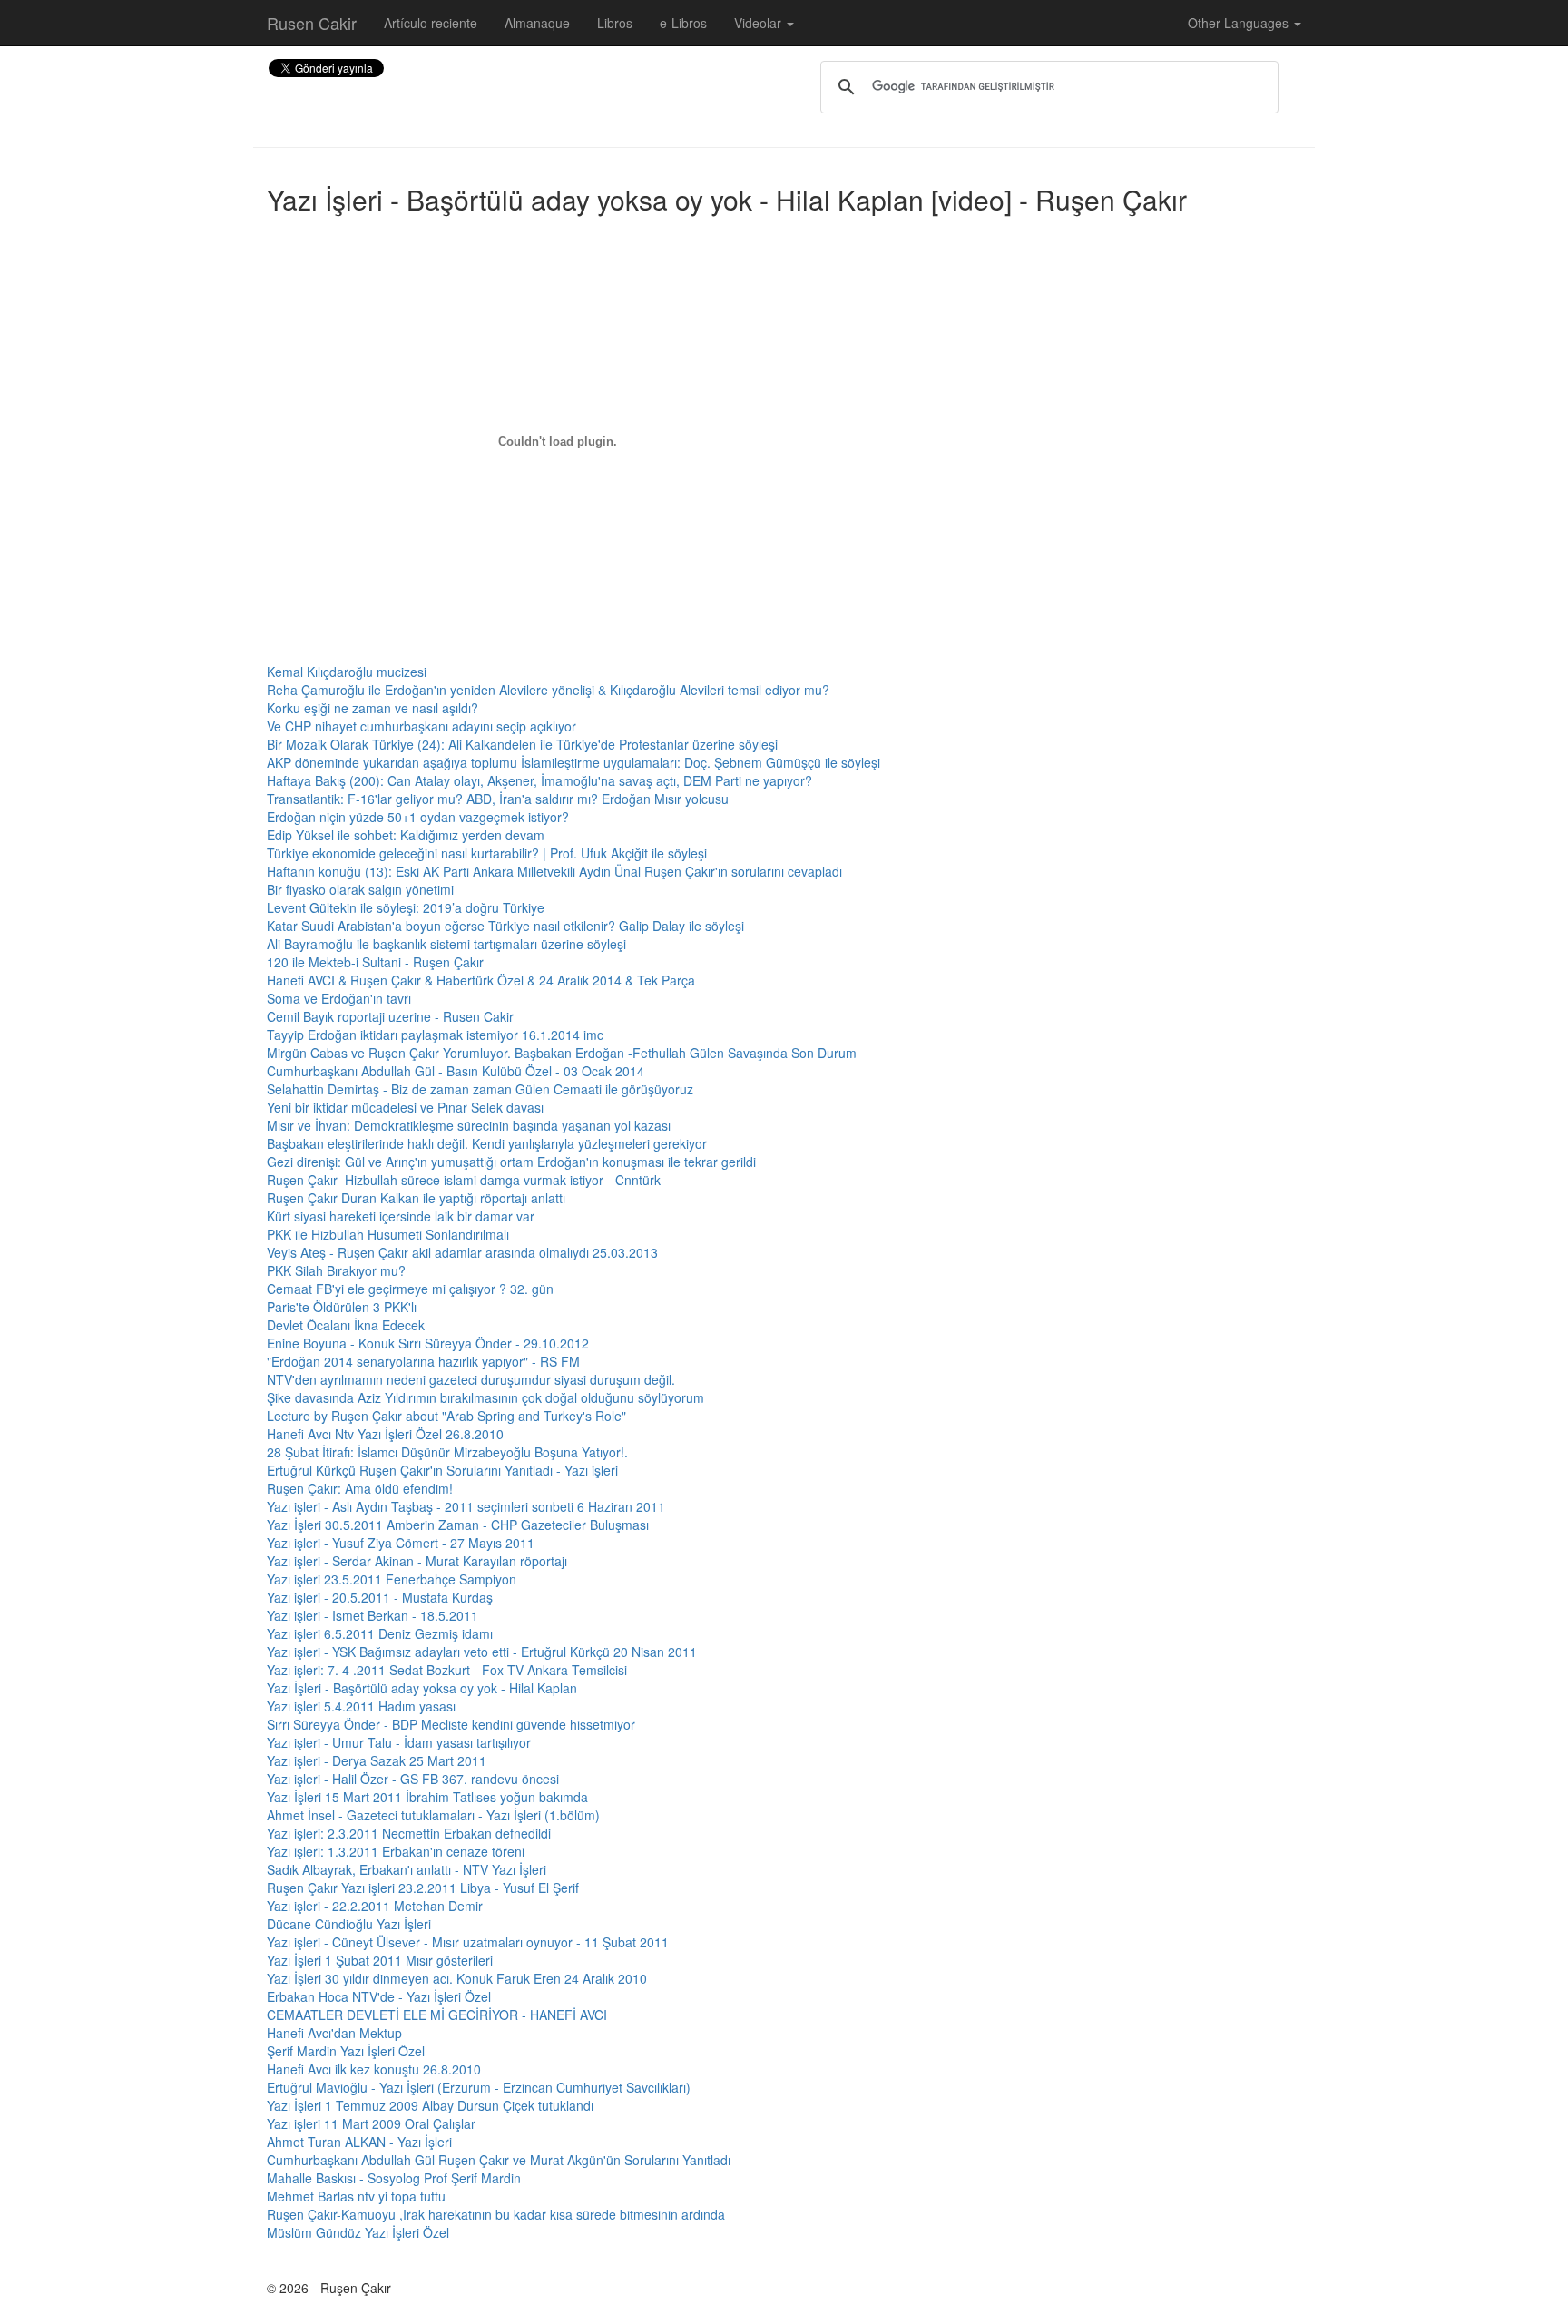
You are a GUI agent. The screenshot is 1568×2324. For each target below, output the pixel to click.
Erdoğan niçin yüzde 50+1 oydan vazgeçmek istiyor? (418, 817)
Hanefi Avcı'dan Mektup (334, 2033)
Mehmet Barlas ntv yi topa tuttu (356, 2196)
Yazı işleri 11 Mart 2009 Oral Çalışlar (371, 2123)
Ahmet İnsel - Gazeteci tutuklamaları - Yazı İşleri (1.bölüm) (433, 1815)
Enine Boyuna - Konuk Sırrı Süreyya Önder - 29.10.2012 (428, 1343)
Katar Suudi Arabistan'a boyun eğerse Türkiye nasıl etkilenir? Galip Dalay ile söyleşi (505, 926)
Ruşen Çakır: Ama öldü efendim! (360, 1488)
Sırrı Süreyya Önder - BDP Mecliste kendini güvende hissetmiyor (451, 1724)
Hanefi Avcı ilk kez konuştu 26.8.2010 (374, 2069)
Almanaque (537, 23)
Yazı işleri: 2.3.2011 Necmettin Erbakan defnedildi (409, 1833)
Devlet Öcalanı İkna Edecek (346, 1325)
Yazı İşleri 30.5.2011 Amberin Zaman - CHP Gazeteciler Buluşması (458, 1525)
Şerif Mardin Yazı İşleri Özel (346, 2051)
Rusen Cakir (312, 23)
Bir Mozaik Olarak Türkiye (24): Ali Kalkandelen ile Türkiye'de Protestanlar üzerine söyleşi (522, 744)
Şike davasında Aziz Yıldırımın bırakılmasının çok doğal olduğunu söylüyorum (485, 1397)
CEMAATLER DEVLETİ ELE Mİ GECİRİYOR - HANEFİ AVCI (437, 2015)
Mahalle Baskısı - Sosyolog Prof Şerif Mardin (394, 2178)
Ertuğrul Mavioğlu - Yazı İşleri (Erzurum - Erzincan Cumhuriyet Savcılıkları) (479, 2087)
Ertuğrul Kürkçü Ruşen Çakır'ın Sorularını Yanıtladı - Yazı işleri (442, 1470)
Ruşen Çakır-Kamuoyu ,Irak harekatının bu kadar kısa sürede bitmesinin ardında (496, 2214)
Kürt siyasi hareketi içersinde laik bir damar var (401, 1216)
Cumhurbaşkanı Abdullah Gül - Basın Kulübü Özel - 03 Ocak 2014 (456, 1071)
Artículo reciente (431, 23)
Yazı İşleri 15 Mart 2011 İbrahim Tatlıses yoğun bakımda (427, 1797)
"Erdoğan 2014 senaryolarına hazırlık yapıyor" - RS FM (423, 1361)
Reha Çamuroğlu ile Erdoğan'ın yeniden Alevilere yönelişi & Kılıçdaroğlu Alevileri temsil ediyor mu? (548, 690)
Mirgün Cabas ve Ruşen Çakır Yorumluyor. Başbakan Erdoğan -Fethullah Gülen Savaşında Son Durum (562, 1053)
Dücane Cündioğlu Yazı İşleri (349, 1924)
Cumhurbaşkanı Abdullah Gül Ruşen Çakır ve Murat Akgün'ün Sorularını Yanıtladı (499, 2160)
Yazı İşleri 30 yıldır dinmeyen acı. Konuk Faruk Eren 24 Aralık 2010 (457, 1978)
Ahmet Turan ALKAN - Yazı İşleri (359, 2142)
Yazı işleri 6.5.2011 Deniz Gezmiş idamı (380, 1633)
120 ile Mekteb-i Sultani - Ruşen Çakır (375, 962)
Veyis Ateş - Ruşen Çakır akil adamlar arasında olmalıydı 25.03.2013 (462, 1252)
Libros (615, 23)
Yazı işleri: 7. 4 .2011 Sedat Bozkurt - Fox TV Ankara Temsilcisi (447, 1670)
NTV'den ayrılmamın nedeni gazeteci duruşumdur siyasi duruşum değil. (471, 1379)
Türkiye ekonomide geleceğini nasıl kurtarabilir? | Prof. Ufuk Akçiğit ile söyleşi (487, 853)
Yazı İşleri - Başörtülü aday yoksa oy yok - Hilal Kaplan (422, 1688)
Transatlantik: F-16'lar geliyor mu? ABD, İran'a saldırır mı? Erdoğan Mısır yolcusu (498, 799)
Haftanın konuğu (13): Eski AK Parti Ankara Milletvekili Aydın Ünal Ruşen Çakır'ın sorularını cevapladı (554, 871)
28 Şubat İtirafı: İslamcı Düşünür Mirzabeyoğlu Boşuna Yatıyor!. (447, 1452)
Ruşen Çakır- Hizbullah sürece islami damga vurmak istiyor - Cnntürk (464, 1180)
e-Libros (683, 23)
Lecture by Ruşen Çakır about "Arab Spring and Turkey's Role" (446, 1416)
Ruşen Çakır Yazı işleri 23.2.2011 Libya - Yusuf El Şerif (423, 1888)
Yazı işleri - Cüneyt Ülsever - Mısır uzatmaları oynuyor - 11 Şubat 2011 (468, 1942)
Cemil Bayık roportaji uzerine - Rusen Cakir (390, 1016)
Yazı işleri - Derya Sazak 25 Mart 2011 (377, 1760)
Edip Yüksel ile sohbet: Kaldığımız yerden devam (406, 835)
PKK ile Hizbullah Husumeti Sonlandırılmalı (388, 1234)
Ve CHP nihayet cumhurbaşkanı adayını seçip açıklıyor (421, 726)
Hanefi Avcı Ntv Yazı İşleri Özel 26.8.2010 (385, 1434)
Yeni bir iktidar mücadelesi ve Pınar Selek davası (405, 1107)
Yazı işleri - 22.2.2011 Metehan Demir (375, 1906)
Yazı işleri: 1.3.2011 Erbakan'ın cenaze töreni (396, 1851)
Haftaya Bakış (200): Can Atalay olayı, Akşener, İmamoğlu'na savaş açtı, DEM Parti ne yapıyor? (539, 780)
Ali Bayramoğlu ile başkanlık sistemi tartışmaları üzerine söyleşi (446, 944)
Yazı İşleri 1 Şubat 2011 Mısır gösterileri (380, 1960)
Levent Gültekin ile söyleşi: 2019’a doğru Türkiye (406, 907)
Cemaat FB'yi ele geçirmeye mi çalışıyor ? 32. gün (410, 1289)
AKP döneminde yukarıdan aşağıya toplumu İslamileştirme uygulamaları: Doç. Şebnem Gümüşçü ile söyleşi (573, 762)
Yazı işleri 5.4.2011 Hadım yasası (361, 1706)
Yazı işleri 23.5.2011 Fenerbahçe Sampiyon (392, 1579)
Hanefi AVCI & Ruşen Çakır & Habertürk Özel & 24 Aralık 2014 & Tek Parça (481, 980)
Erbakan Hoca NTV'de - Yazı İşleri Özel (379, 1996)
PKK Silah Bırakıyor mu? (336, 1270)
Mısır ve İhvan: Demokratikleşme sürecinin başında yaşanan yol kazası (469, 1125)
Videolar (759, 23)
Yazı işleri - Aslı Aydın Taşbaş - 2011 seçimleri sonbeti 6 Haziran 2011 (466, 1506)
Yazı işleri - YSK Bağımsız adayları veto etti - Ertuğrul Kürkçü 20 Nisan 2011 (482, 1652)
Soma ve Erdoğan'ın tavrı (339, 998)
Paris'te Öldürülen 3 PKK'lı (342, 1307)
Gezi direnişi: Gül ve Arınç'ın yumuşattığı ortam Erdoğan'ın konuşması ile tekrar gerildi (511, 1162)
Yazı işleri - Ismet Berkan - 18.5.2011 (372, 1615)
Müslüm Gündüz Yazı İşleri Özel (358, 2232)
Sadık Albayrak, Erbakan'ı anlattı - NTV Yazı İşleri (407, 1869)
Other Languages (1240, 23)
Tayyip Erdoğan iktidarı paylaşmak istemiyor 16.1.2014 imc (435, 1035)
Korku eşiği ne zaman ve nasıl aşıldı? (372, 708)
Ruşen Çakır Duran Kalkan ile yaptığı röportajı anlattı (416, 1198)
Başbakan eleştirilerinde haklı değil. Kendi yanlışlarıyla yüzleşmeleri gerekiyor (487, 1143)
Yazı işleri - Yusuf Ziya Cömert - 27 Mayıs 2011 (401, 1543)
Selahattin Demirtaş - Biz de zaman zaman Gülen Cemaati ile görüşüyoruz (480, 1089)
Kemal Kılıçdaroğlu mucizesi (347, 672)
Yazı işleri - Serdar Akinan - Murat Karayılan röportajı (417, 1561)
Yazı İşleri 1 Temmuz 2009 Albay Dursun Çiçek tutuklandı (430, 2105)
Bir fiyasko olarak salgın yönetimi (360, 889)
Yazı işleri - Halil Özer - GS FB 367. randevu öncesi (413, 1779)
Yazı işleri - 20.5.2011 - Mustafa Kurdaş (380, 1597)
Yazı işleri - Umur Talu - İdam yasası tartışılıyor (399, 1742)
